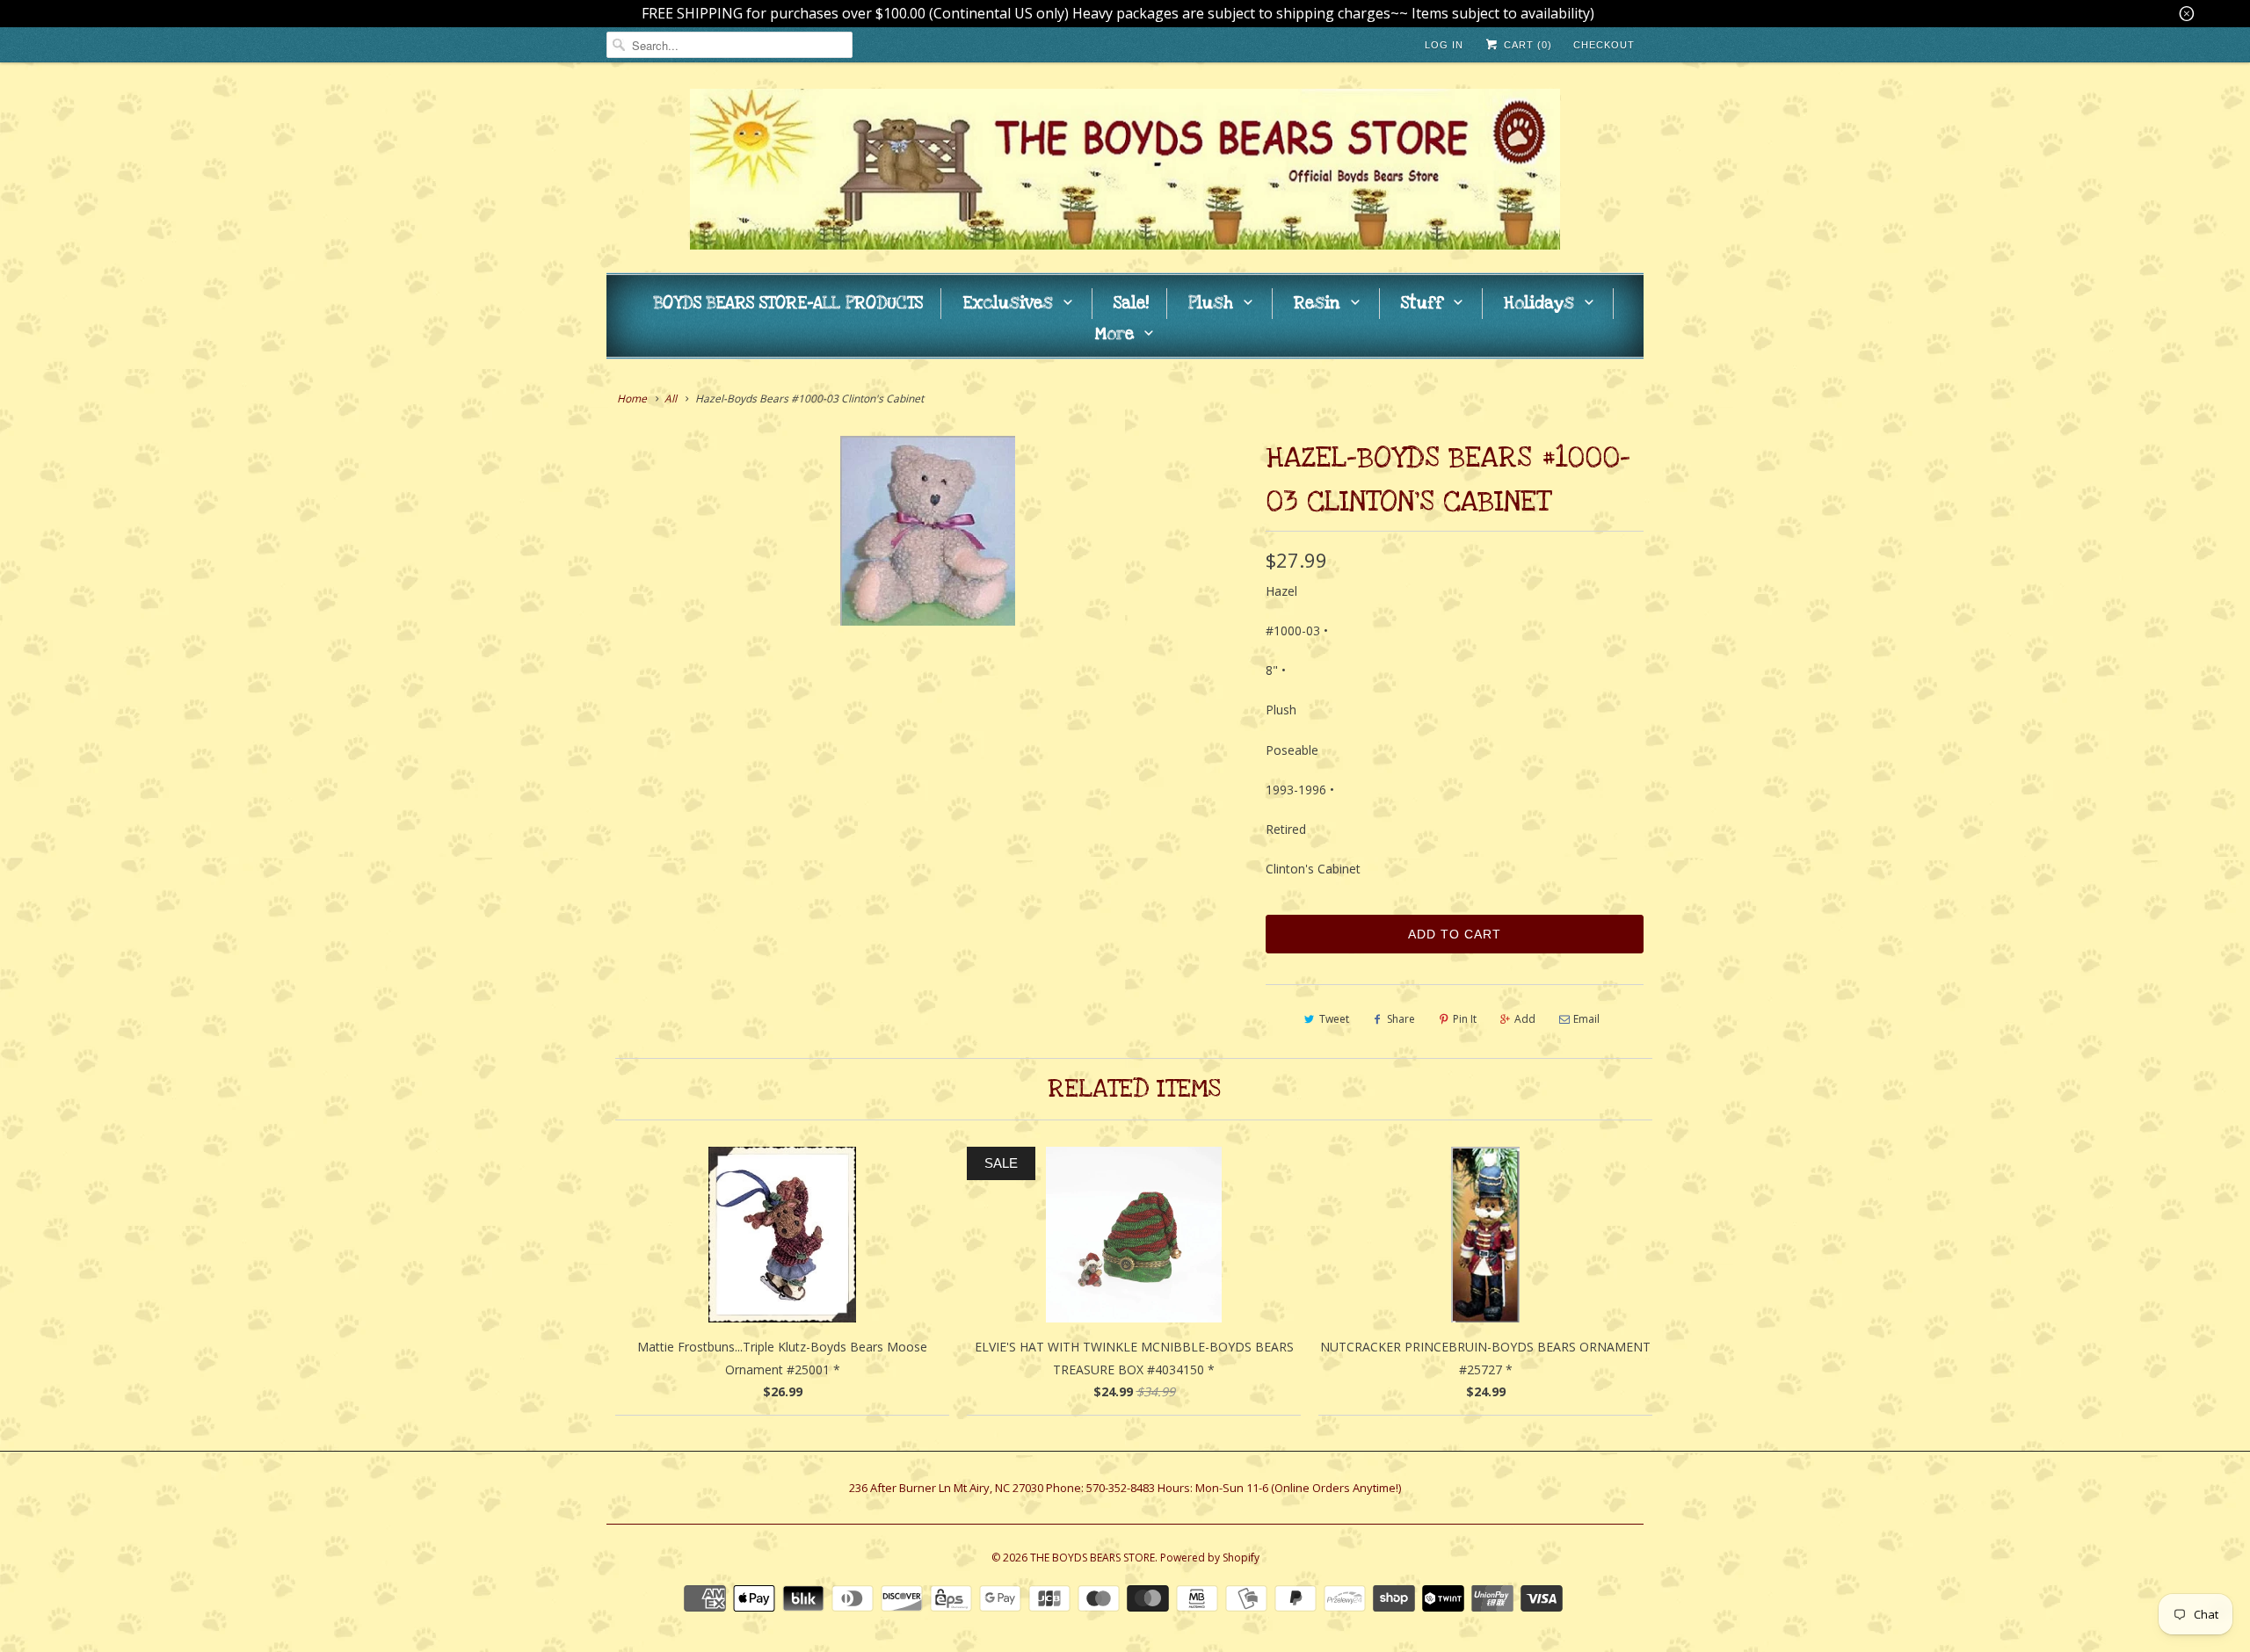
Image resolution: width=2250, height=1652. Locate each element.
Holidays (1539, 304)
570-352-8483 (1121, 1488)
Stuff (1422, 304)
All (671, 399)
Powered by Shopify (1210, 1558)
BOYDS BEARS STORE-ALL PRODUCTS (788, 304)
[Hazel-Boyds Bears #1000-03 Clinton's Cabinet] (927, 531)
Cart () (1526, 45)
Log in (1444, 45)
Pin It (1465, 1019)
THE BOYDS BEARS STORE (1092, 1558)
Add (1525, 1019)
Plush (1211, 304)
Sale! (1131, 304)
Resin (1317, 304)
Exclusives (1008, 304)
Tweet (1334, 1019)
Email (1586, 1019)
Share (1401, 1019)
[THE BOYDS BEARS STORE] (1125, 172)
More (1114, 334)
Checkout (1604, 45)
